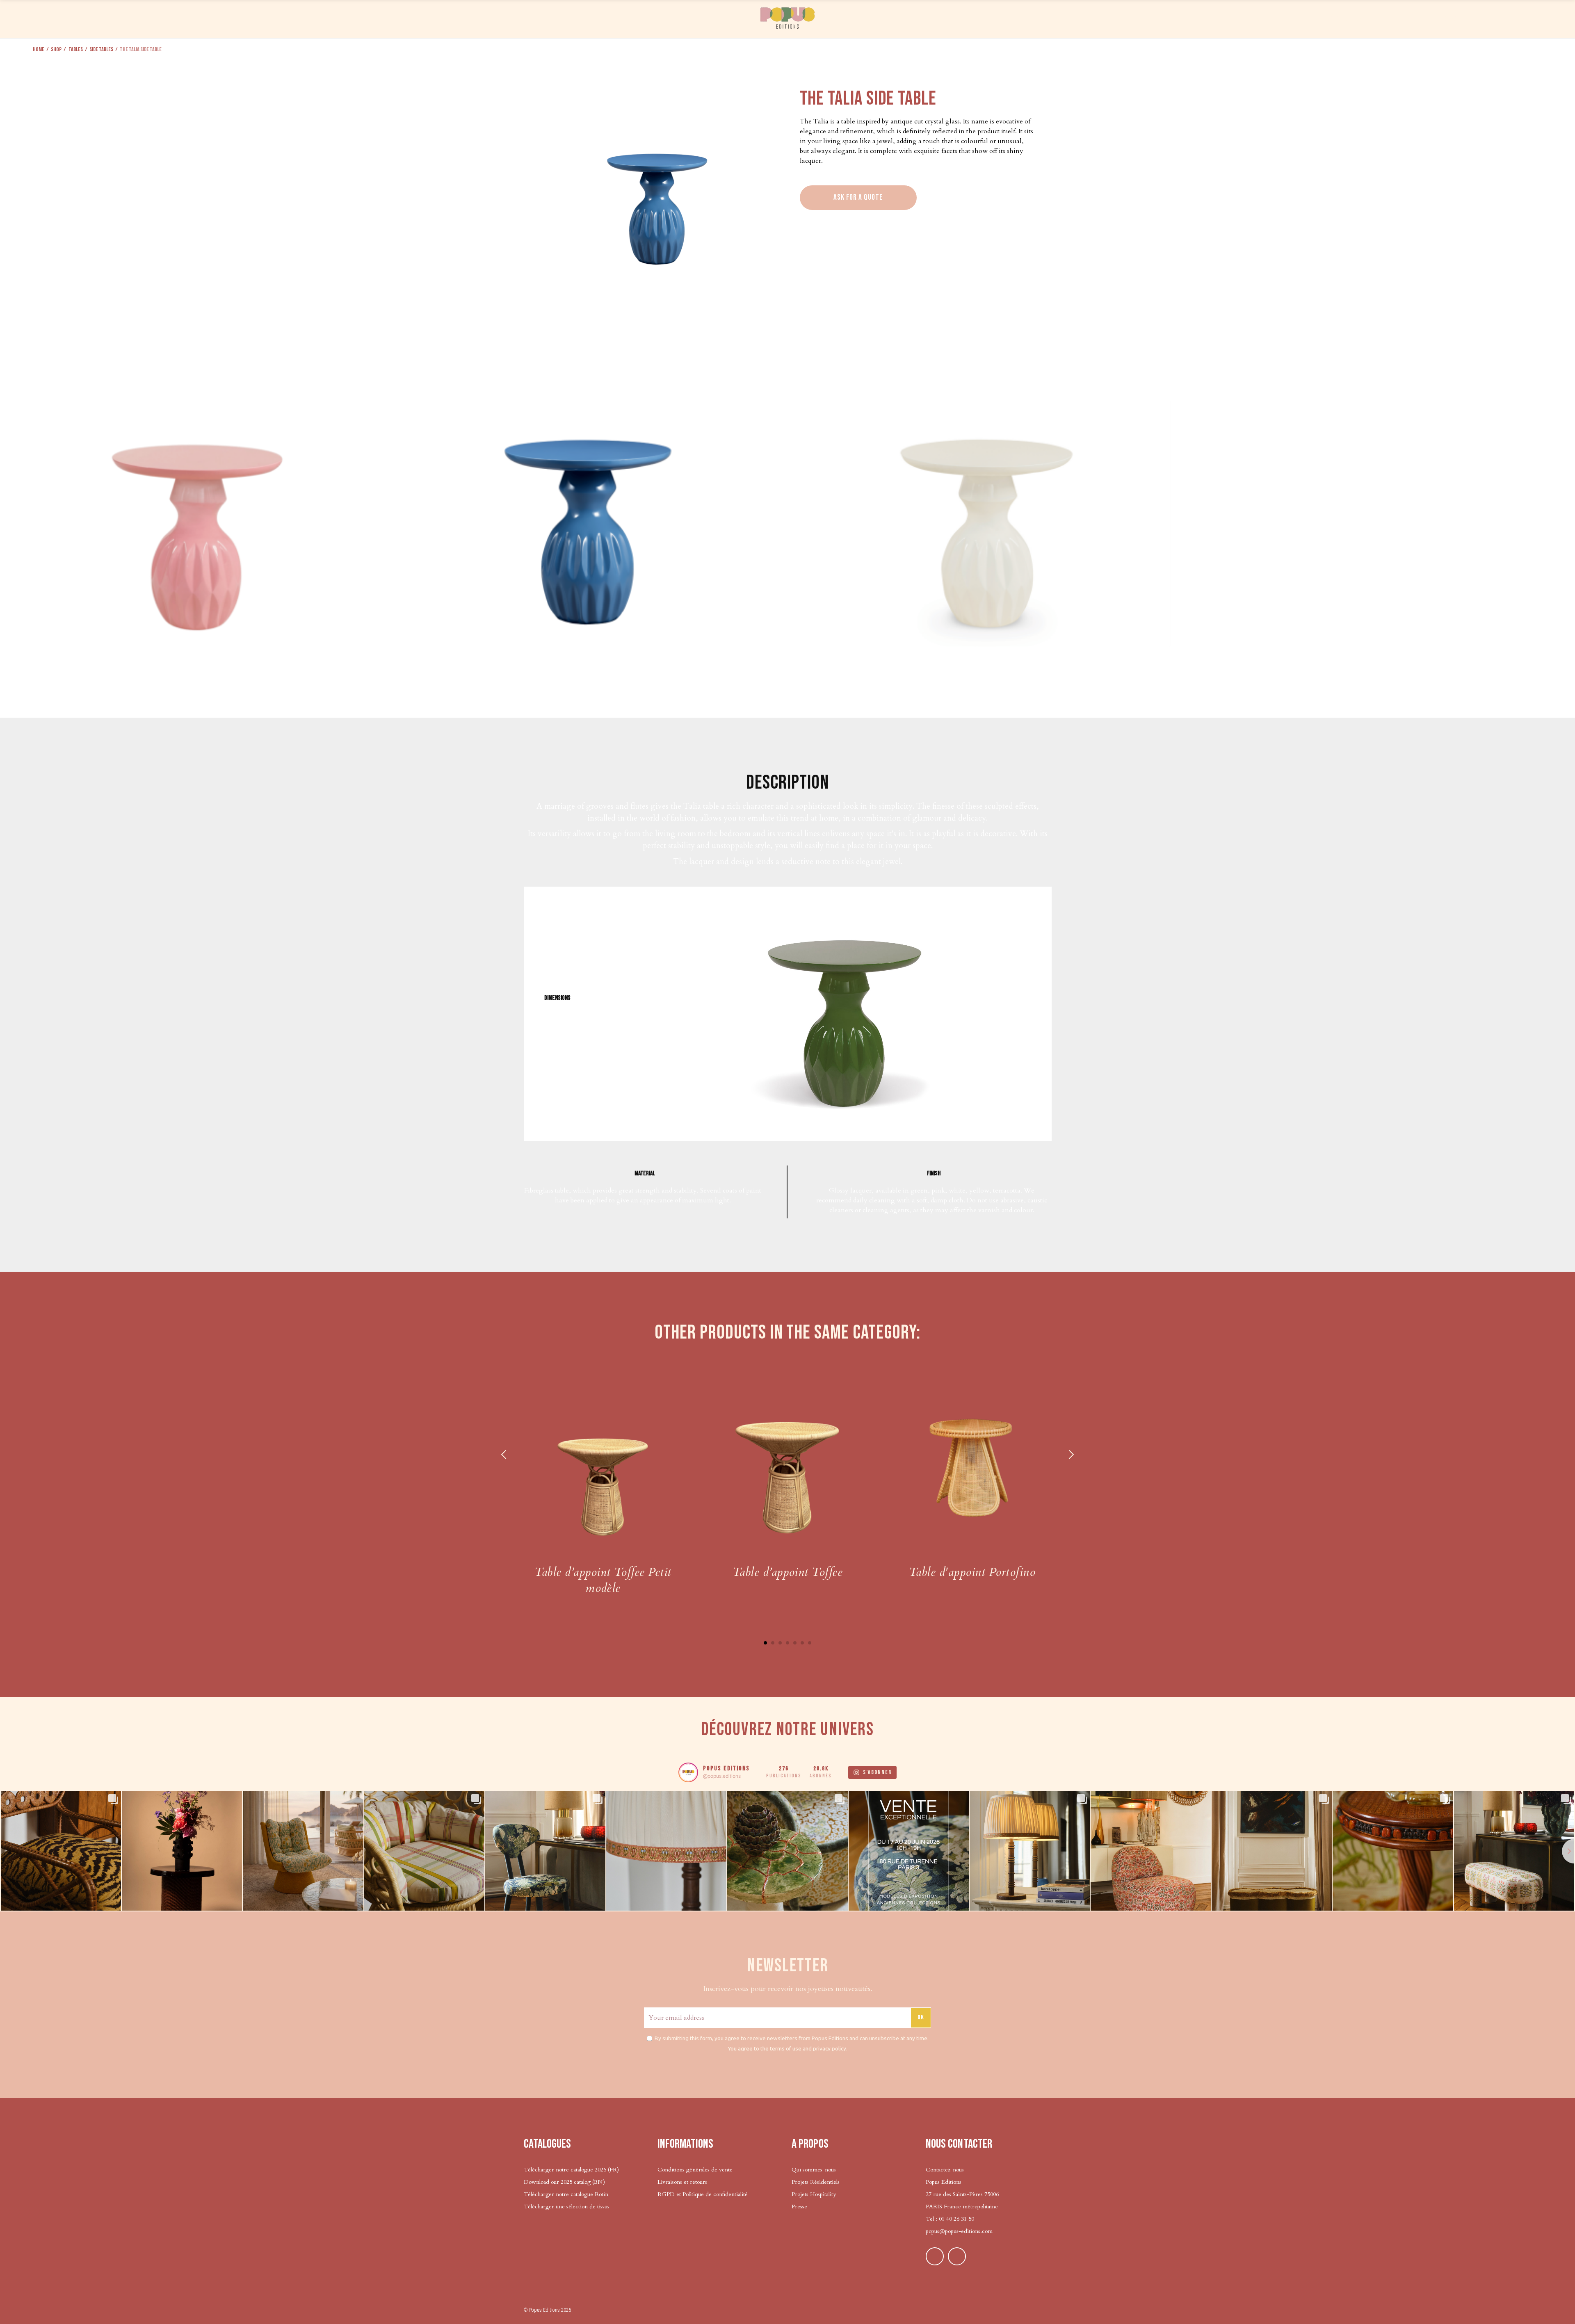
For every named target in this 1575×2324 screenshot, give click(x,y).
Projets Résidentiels (816, 2182)
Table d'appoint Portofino (972, 1572)
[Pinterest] (935, 2256)
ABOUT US (1346, 18)
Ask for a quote (858, 197)
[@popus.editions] (688, 1772)
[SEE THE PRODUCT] (603, 1464)
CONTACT (1450, 18)
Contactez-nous (945, 2170)
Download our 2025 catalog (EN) (564, 2182)
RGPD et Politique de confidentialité (703, 2194)
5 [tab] (795, 1643)
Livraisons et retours (682, 2182)
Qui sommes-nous (814, 2170)
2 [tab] (773, 1643)
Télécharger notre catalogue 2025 (565, 2170)
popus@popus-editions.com (959, 2231)
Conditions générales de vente (695, 2170)
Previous (504, 1455)
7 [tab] (810, 1643)
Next (1071, 1455)
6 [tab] (802, 1643)
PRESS (1249, 18)
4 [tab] (787, 1643)
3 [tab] (780, 1643)
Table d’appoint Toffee (788, 1572)
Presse (799, 2207)
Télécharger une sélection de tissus (567, 2207)
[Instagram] (957, 2256)
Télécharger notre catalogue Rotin (566, 2194)
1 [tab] (765, 1643)
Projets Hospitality (814, 2194)
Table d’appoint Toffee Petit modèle (603, 1580)
